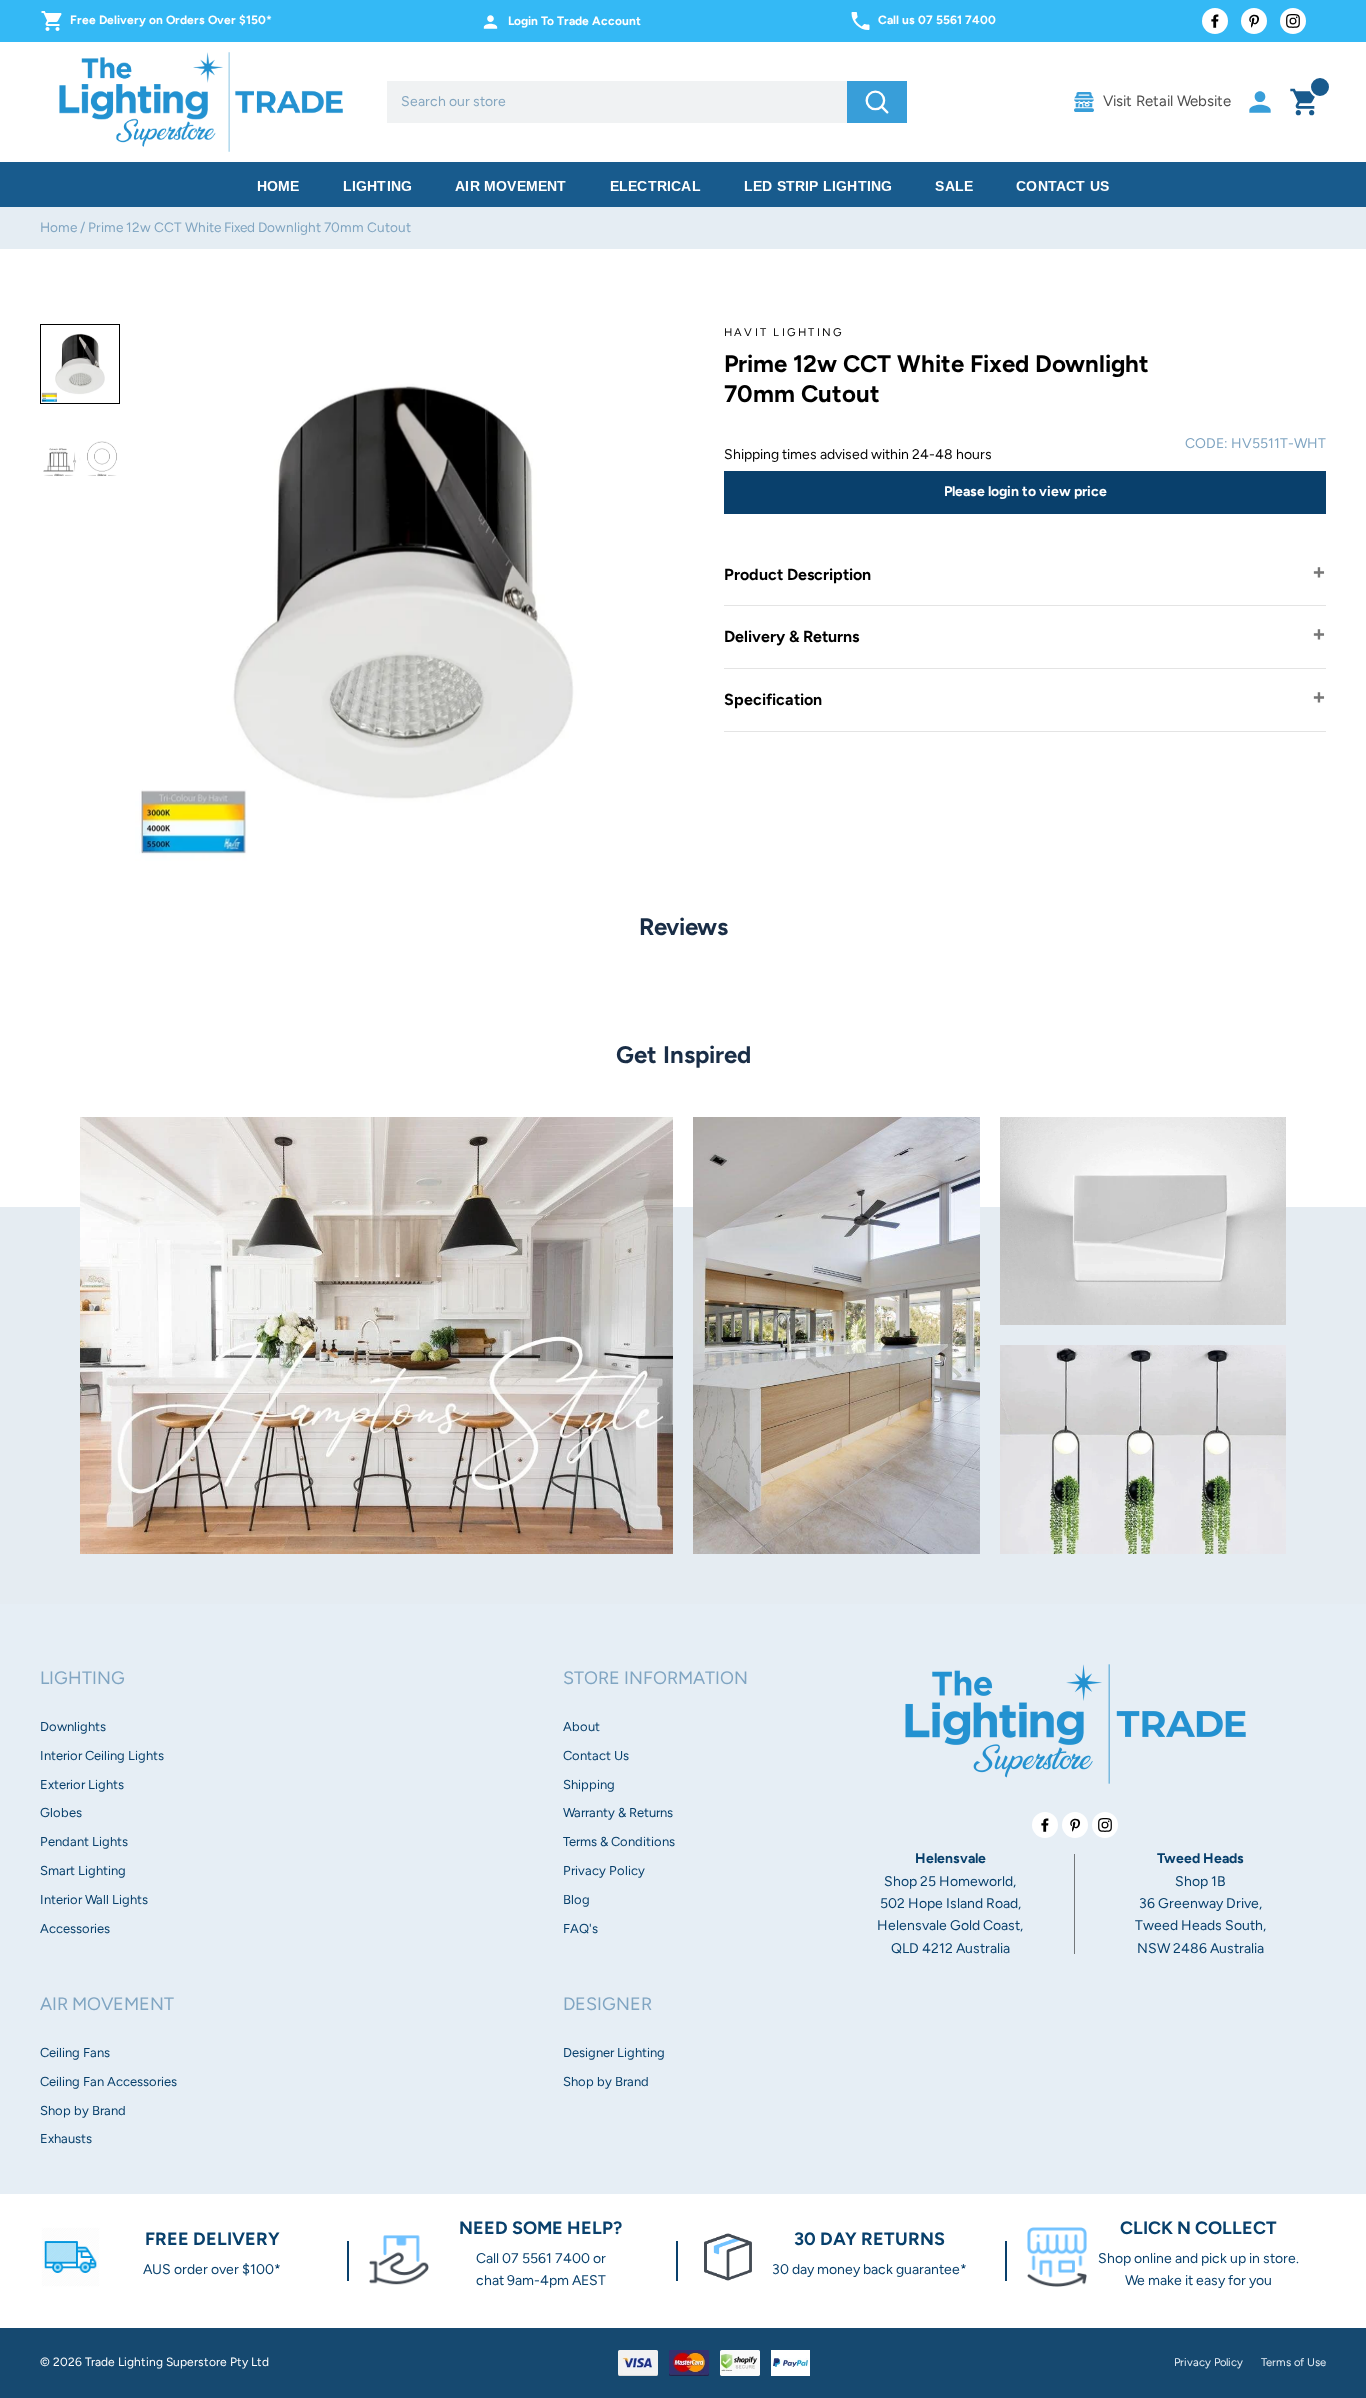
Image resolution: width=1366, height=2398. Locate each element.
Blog (576, 1899)
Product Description (797, 574)
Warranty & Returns (618, 1812)
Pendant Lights (84, 1841)
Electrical (655, 186)
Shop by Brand (83, 2110)
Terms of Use (1293, 2362)
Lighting (378, 186)
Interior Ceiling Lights (102, 1755)
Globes (61, 1812)
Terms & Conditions (619, 1841)
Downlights (73, 1726)
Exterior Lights (82, 1784)
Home (278, 186)
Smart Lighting (83, 1870)
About (581, 1726)
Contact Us (1062, 186)
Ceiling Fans (75, 2052)
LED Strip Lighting (818, 186)
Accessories (75, 1928)
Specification (773, 699)
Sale (954, 186)
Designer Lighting (614, 2052)
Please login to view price (1025, 491)
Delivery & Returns (791, 636)
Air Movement (510, 186)
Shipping (589, 1784)
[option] (80, 364)
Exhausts (66, 2138)
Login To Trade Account (574, 21)
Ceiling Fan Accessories (108, 2081)
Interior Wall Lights (94, 1899)
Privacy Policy (604, 1870)
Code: (1206, 443)
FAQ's (580, 1928)
